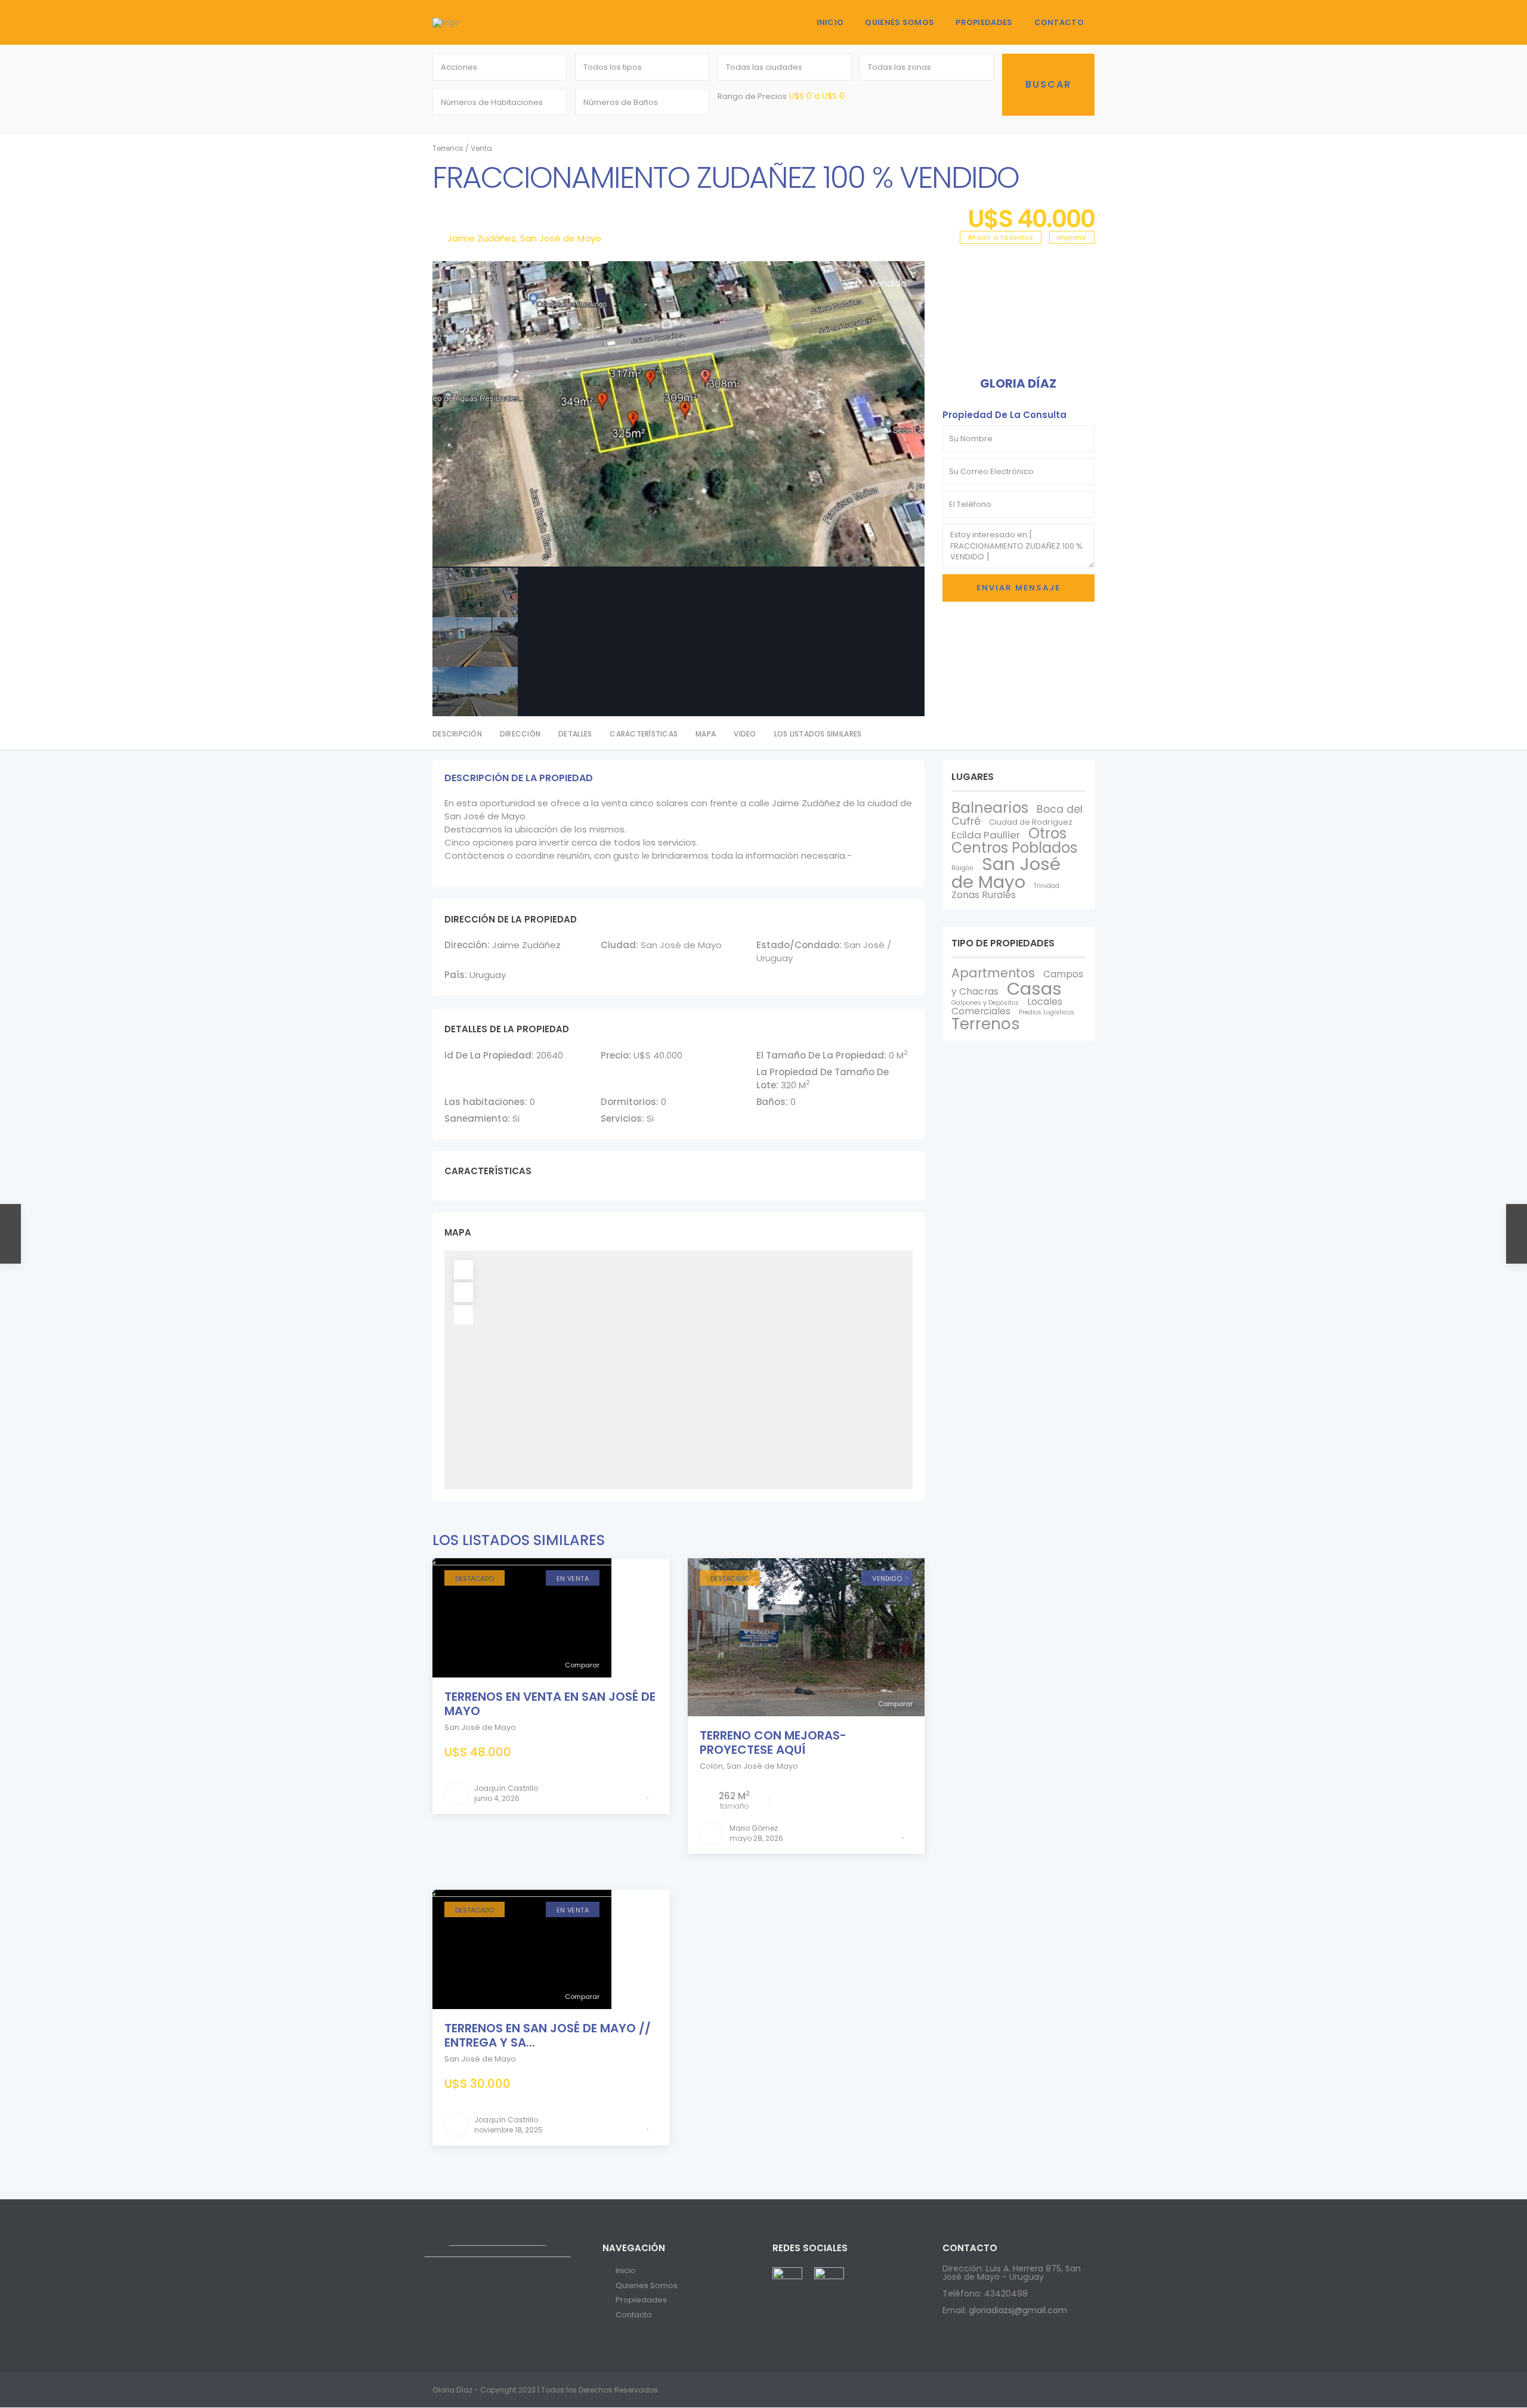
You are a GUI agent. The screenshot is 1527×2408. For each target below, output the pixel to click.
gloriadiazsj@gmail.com (1018, 2310)
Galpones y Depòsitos (985, 1003)
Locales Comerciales (1007, 1006)
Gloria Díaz (1018, 383)
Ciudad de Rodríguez (1031, 822)
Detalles (575, 734)
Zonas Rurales (984, 895)
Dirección (520, 734)
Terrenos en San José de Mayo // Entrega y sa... (548, 2035)
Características (644, 734)
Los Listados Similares (818, 734)
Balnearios (990, 808)
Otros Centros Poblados (1014, 841)
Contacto (1059, 22)
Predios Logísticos (1047, 1012)
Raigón (962, 868)
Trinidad (1047, 886)
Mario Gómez (754, 1828)
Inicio (830, 22)
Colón (711, 1766)
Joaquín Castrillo (506, 1788)
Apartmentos (993, 973)
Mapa (706, 734)
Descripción (457, 734)
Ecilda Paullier (986, 835)
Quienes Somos (899, 22)
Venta (481, 148)
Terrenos (448, 148)
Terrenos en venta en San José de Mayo (550, 1704)
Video (745, 734)
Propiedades (984, 22)
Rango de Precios (752, 96)
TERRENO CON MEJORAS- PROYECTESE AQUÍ (773, 1742)
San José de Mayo (561, 238)
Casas (1034, 988)
